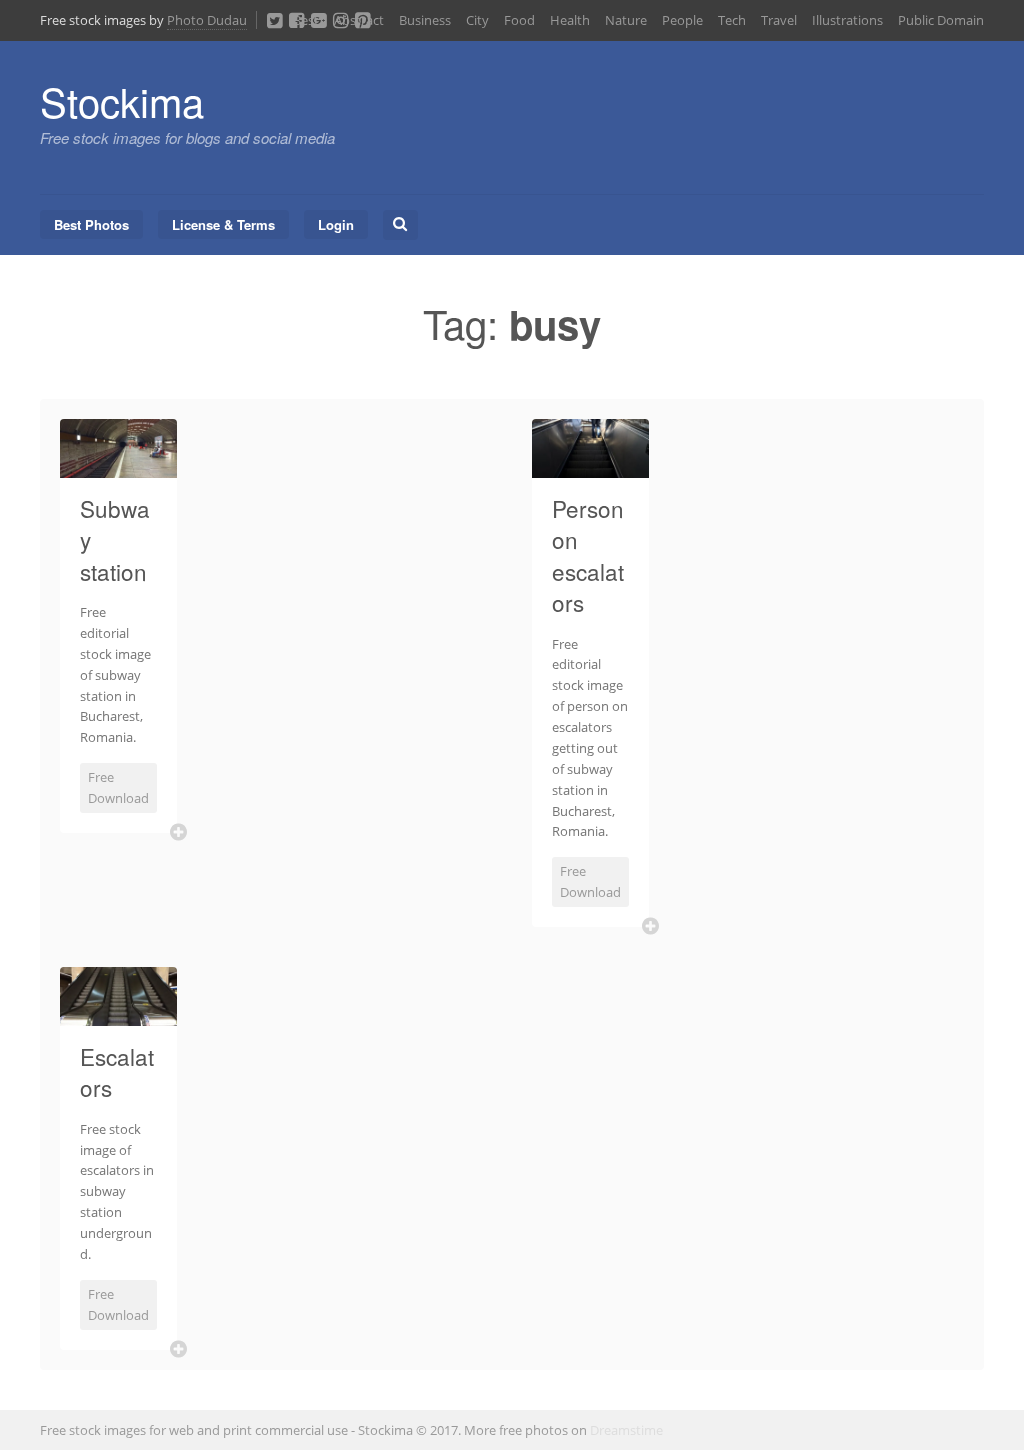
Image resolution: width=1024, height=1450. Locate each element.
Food (519, 20)
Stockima (122, 100)
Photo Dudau (207, 20)
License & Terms (223, 224)
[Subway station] (118, 466)
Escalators (117, 1072)
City (477, 20)
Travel (779, 20)
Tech (732, 20)
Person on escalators (588, 555)
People (682, 20)
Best (306, 20)
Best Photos (91, 224)
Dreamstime (626, 1430)
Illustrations (847, 20)
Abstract (359, 20)
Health (570, 20)
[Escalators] (118, 1014)
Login (336, 224)
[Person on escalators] (590, 466)
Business (425, 20)
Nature (626, 20)
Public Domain (941, 20)
